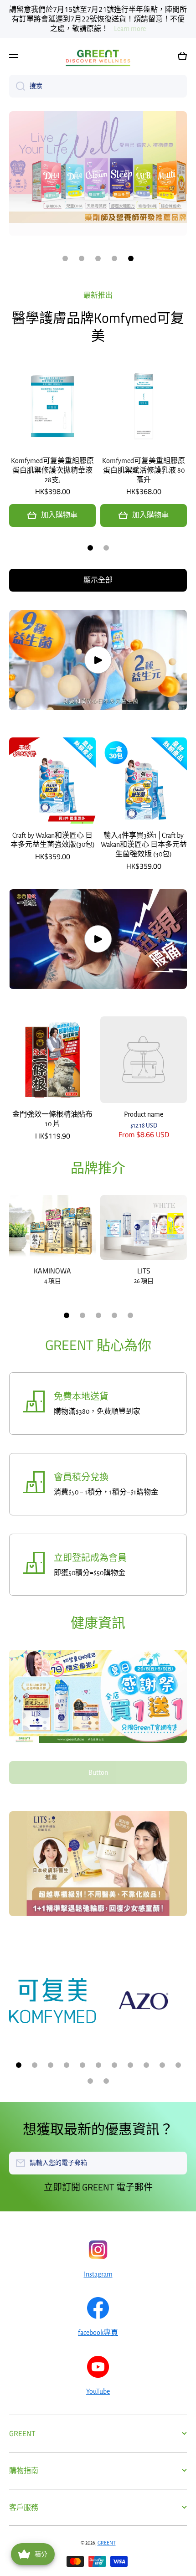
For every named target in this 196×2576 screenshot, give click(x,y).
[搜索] (17, 86)
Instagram (98, 2274)
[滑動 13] (106, 2081)
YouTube (98, 2391)
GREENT (107, 2543)
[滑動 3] (98, 1315)
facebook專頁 (98, 2333)
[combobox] (98, 86)
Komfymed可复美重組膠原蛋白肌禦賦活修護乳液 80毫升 (144, 470)
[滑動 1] (90, 548)
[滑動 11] (178, 2065)
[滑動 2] (106, 548)
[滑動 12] (90, 2081)
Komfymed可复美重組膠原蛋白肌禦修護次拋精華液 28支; (52, 470)
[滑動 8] (130, 2065)
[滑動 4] (114, 1315)
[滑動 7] (114, 2065)
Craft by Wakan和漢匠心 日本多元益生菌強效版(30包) (53, 840)
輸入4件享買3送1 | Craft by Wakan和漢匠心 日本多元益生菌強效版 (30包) (144, 845)
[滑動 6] (98, 2065)
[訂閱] (175, 2163)
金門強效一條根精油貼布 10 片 (52, 1119)
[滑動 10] (162, 2065)
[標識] (98, 56)
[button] (182, 56)
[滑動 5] (130, 1315)
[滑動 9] (146, 2065)
